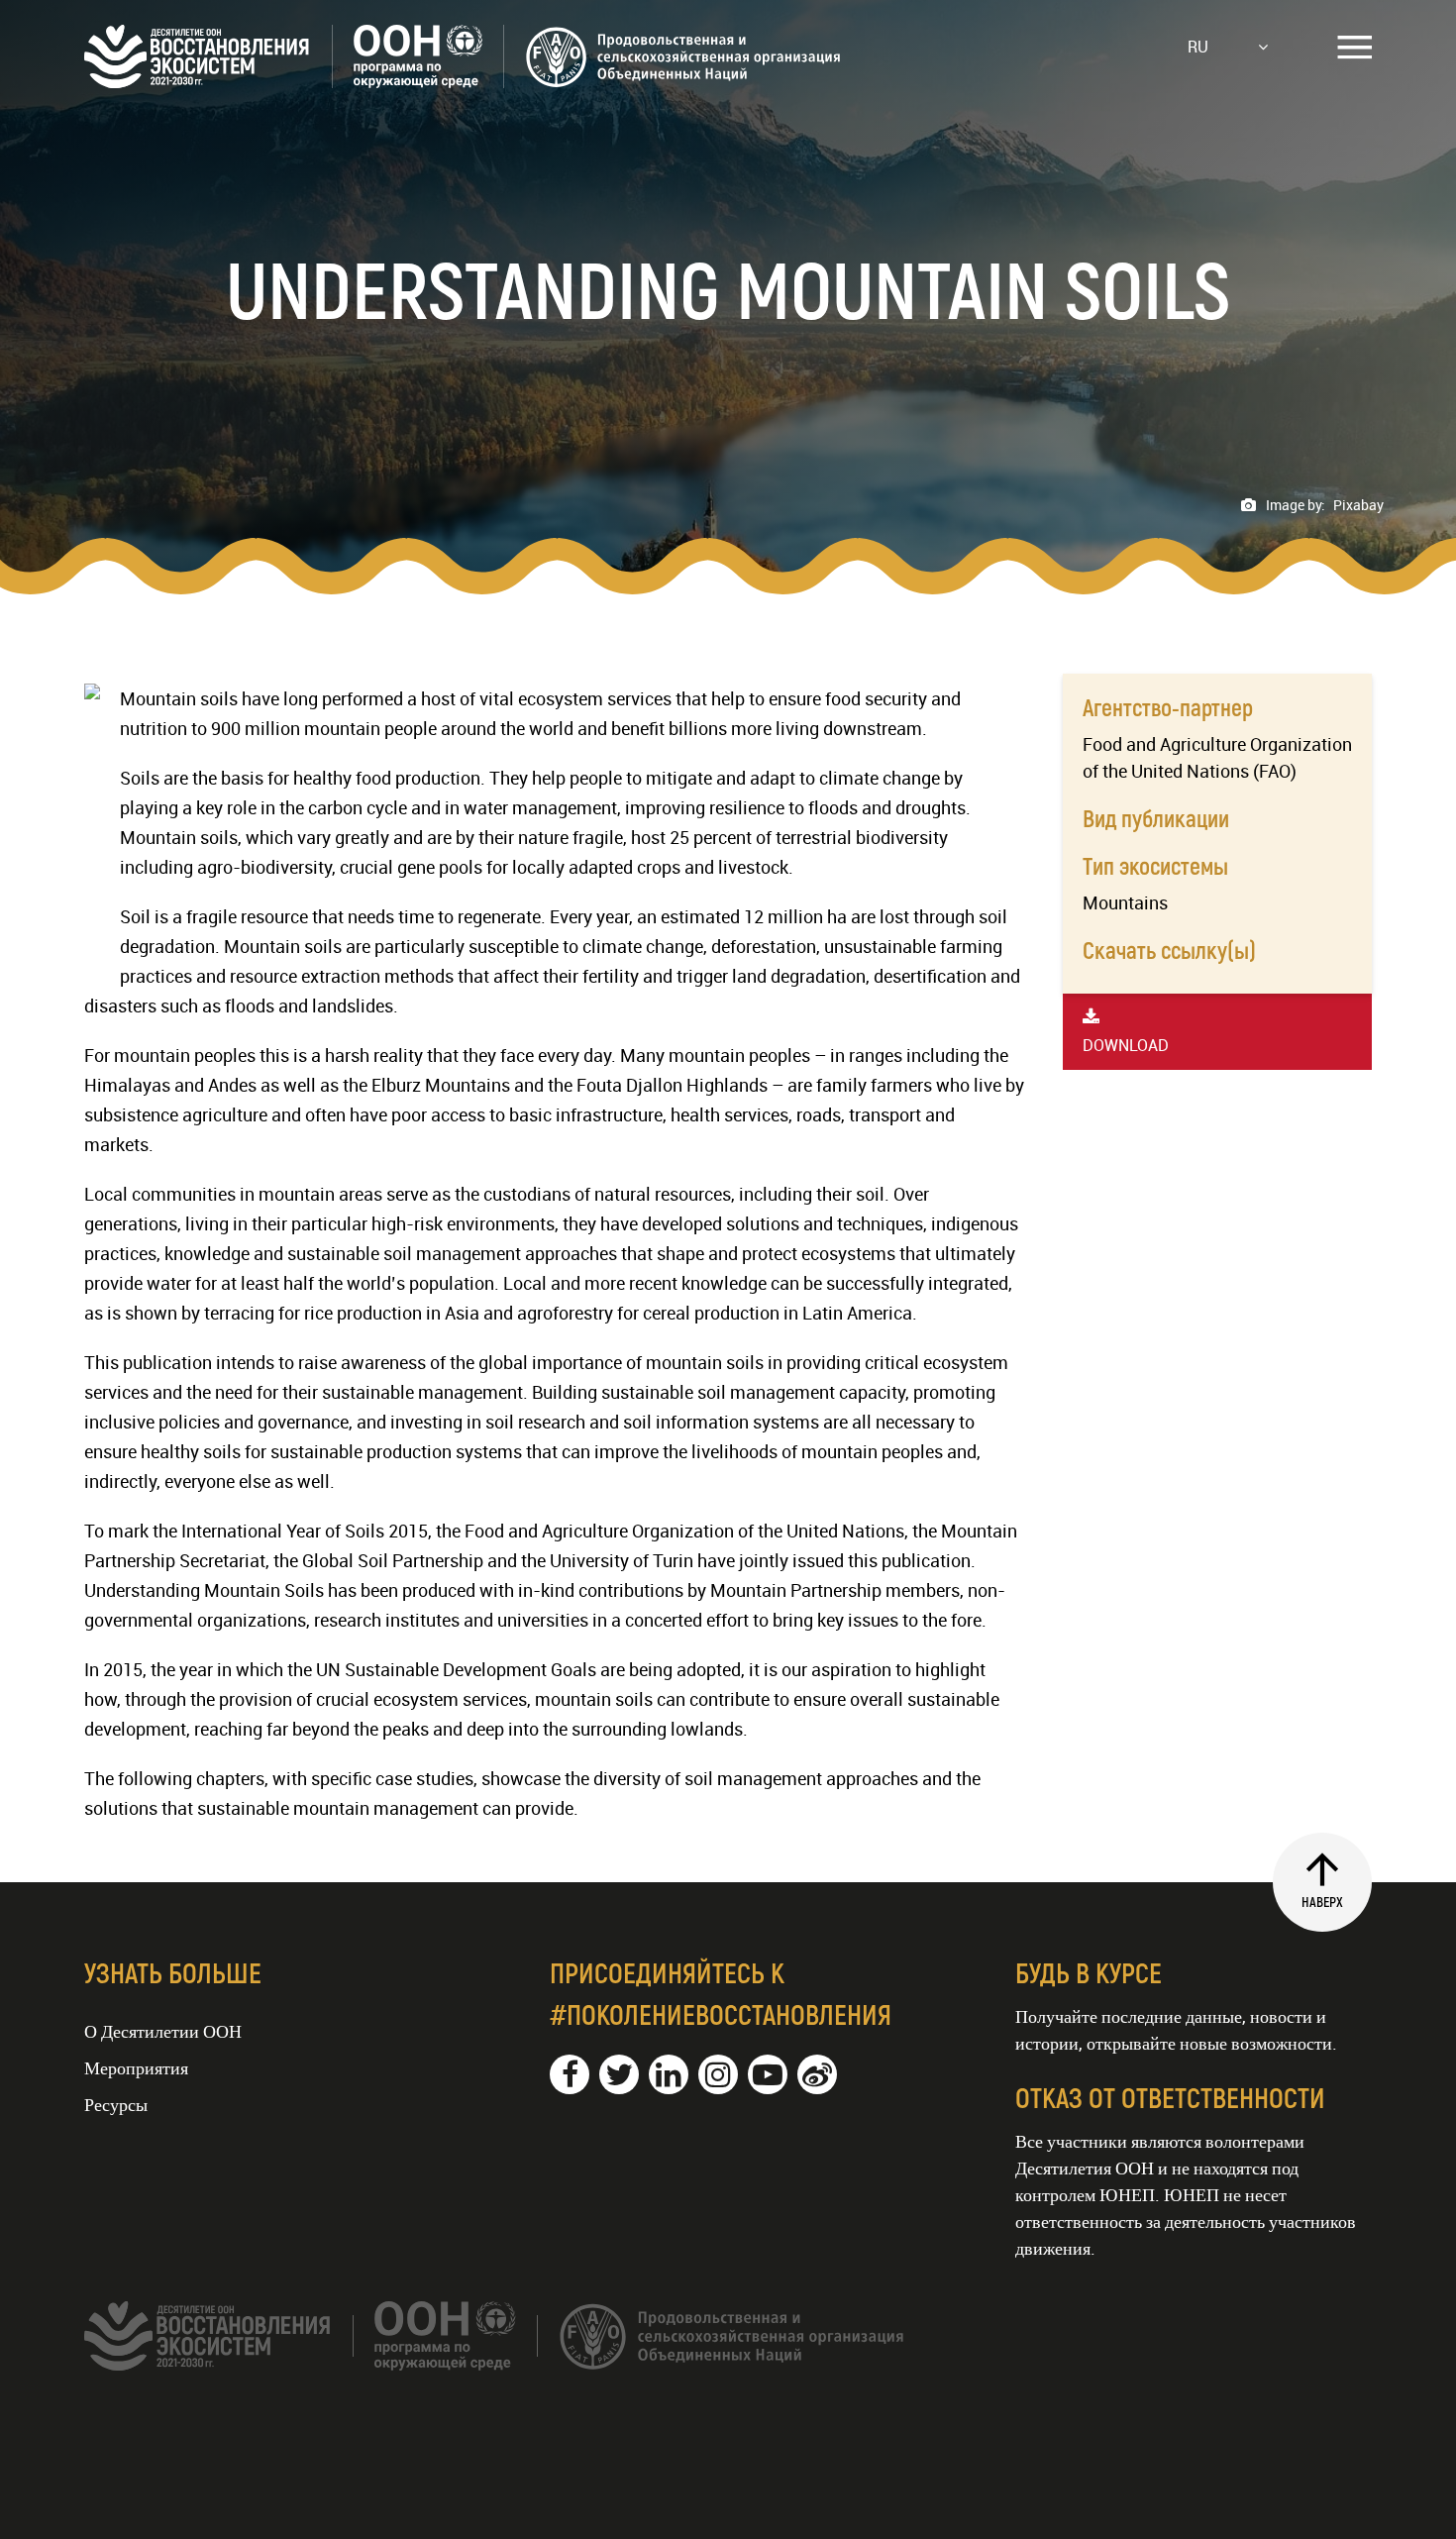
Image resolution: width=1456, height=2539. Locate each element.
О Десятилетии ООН (163, 2031)
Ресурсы (116, 2104)
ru (1198, 47)
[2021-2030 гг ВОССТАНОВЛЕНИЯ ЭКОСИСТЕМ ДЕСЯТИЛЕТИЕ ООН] (463, 81)
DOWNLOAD (1126, 1045)
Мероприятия (136, 2067)
